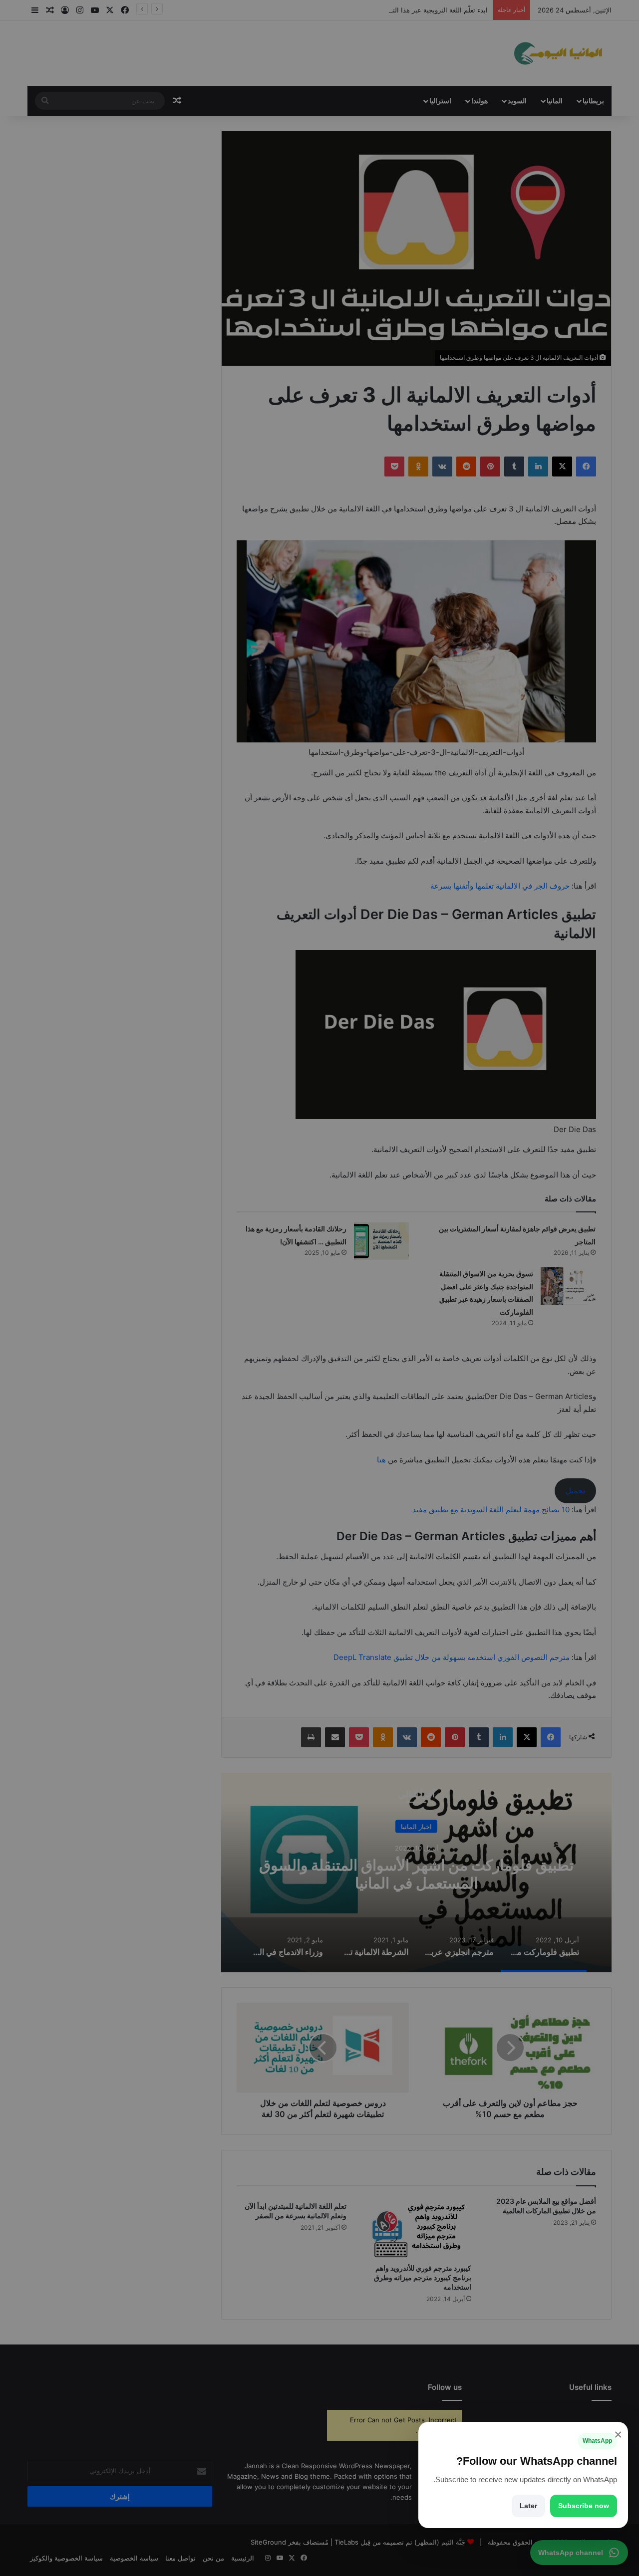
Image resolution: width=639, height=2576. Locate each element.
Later (528, 2506)
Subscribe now (584, 2506)
